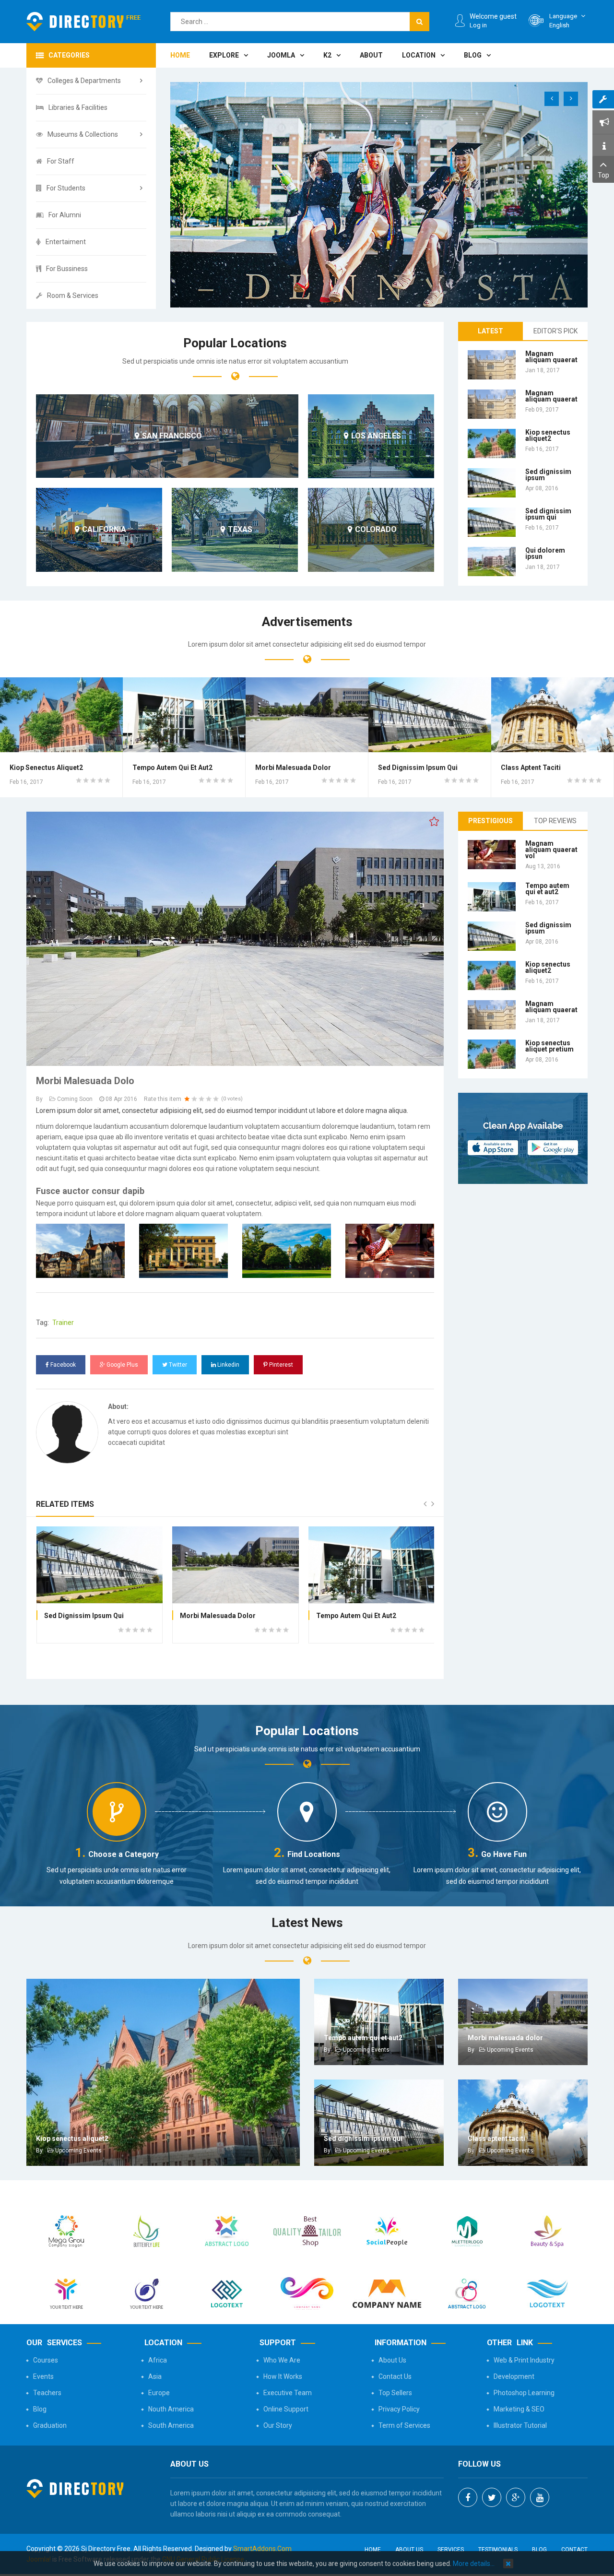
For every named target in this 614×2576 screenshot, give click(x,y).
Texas (240, 530)
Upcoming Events (78, 2151)
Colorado (376, 530)
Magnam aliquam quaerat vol (551, 850)
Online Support (286, 2409)
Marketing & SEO (519, 2409)
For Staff (61, 161)
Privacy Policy (399, 2409)
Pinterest (280, 1365)
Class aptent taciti (531, 768)
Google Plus (122, 1365)
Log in (478, 25)
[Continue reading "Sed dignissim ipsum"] (492, 483)
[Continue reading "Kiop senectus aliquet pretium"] (492, 1054)
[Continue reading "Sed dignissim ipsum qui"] (492, 522)
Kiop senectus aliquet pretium (549, 1046)
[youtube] (540, 2497)
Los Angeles (376, 436)
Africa (158, 2360)
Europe (159, 2393)
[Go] (419, 22)
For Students (66, 188)
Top (603, 175)
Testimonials (498, 2550)
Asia (155, 2376)
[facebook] (468, 2497)
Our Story (278, 2425)
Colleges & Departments (84, 81)
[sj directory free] (84, 22)
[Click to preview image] (235, 938)
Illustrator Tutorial (520, 2425)
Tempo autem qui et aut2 (172, 768)
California (104, 530)
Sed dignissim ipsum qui (548, 514)
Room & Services (73, 295)
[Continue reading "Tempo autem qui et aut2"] (184, 715)
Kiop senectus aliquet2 (548, 435)
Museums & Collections (83, 134)
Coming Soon (75, 1099)
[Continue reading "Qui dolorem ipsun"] (492, 561)
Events (43, 2376)
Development (514, 2376)
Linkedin (228, 1365)
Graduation (50, 2425)
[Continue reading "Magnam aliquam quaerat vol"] (492, 855)
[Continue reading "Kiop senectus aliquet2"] (492, 443)
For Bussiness (67, 269)
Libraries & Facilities (78, 107)
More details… (474, 2564)
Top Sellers (395, 2393)
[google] (516, 2497)
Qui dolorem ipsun (545, 553)
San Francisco (172, 436)
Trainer (63, 1323)
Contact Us (395, 2376)
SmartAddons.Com (262, 2549)
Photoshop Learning (524, 2393)
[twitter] (492, 2497)
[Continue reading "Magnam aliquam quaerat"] (492, 365)
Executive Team (288, 2393)
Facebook (62, 1365)
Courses (46, 2360)
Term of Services (404, 2425)
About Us (392, 2360)
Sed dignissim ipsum (548, 475)
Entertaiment (66, 242)
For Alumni (65, 215)
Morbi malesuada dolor (293, 768)
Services (451, 2550)
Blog (40, 2409)
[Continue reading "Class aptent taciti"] (553, 715)
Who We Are (282, 2360)
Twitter (177, 1365)
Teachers (47, 2393)
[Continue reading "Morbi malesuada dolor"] (307, 715)
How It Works (283, 2376)
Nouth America (171, 2409)
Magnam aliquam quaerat (551, 357)
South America (171, 2425)
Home (373, 2550)
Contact (574, 2550)
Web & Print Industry (524, 2360)
